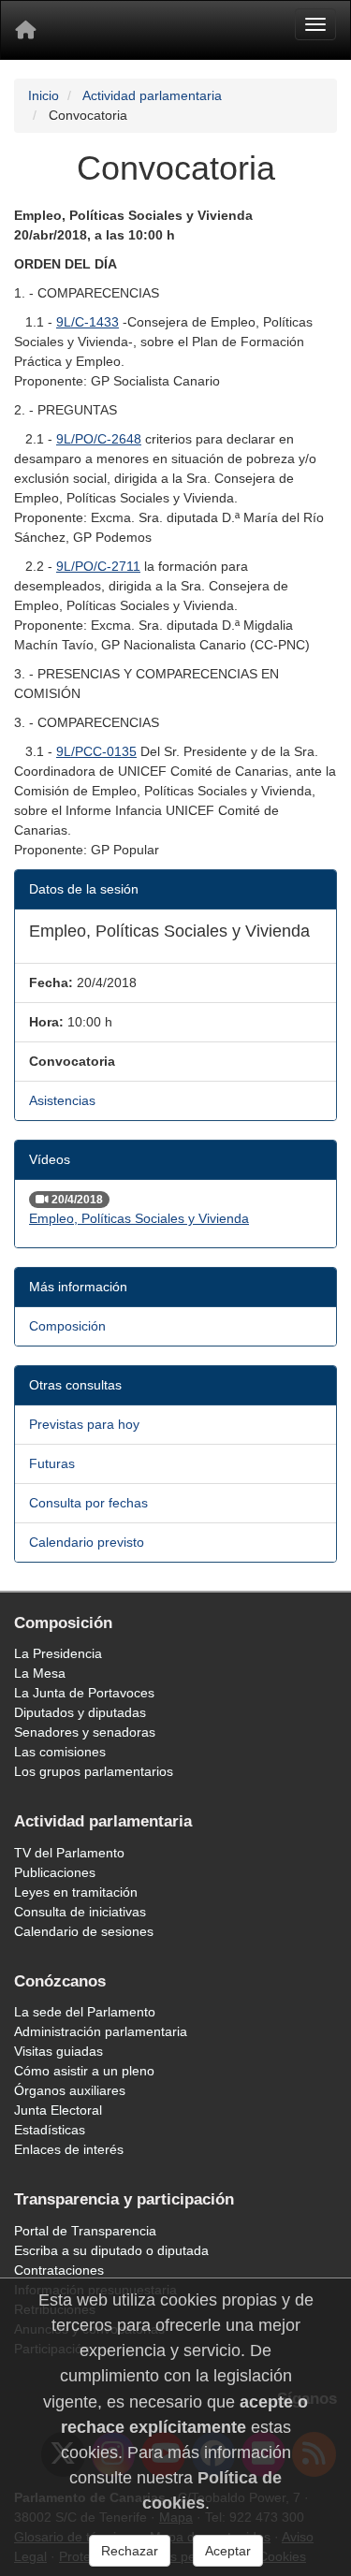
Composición (67, 1326)
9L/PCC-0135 (96, 751)
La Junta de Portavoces (84, 1693)
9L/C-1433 (88, 322)
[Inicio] (25, 30)
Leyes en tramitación (76, 1892)
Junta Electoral (58, 2110)
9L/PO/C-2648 (99, 439)
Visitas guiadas (58, 2051)
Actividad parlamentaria (152, 95)
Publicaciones (55, 1872)
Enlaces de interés (69, 2149)
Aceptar (228, 2551)
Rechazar (130, 2551)
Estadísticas (50, 2130)
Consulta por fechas (88, 1503)
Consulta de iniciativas (80, 1912)
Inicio (44, 95)
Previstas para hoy (84, 1424)
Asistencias (62, 1100)
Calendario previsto (87, 1542)
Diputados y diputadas (80, 1712)
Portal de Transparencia (85, 2231)
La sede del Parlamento (85, 2012)
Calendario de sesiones (84, 1931)
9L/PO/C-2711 (98, 566)
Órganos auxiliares (70, 2090)
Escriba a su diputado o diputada (111, 2250)
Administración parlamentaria (101, 2031)
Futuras (52, 1463)
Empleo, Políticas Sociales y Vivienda (139, 1218)
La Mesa (40, 1673)
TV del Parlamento (69, 1853)
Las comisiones (60, 1752)
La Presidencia (58, 1653)
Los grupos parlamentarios (94, 1771)
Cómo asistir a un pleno (84, 2071)
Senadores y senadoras (85, 1732)
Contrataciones (59, 2270)
